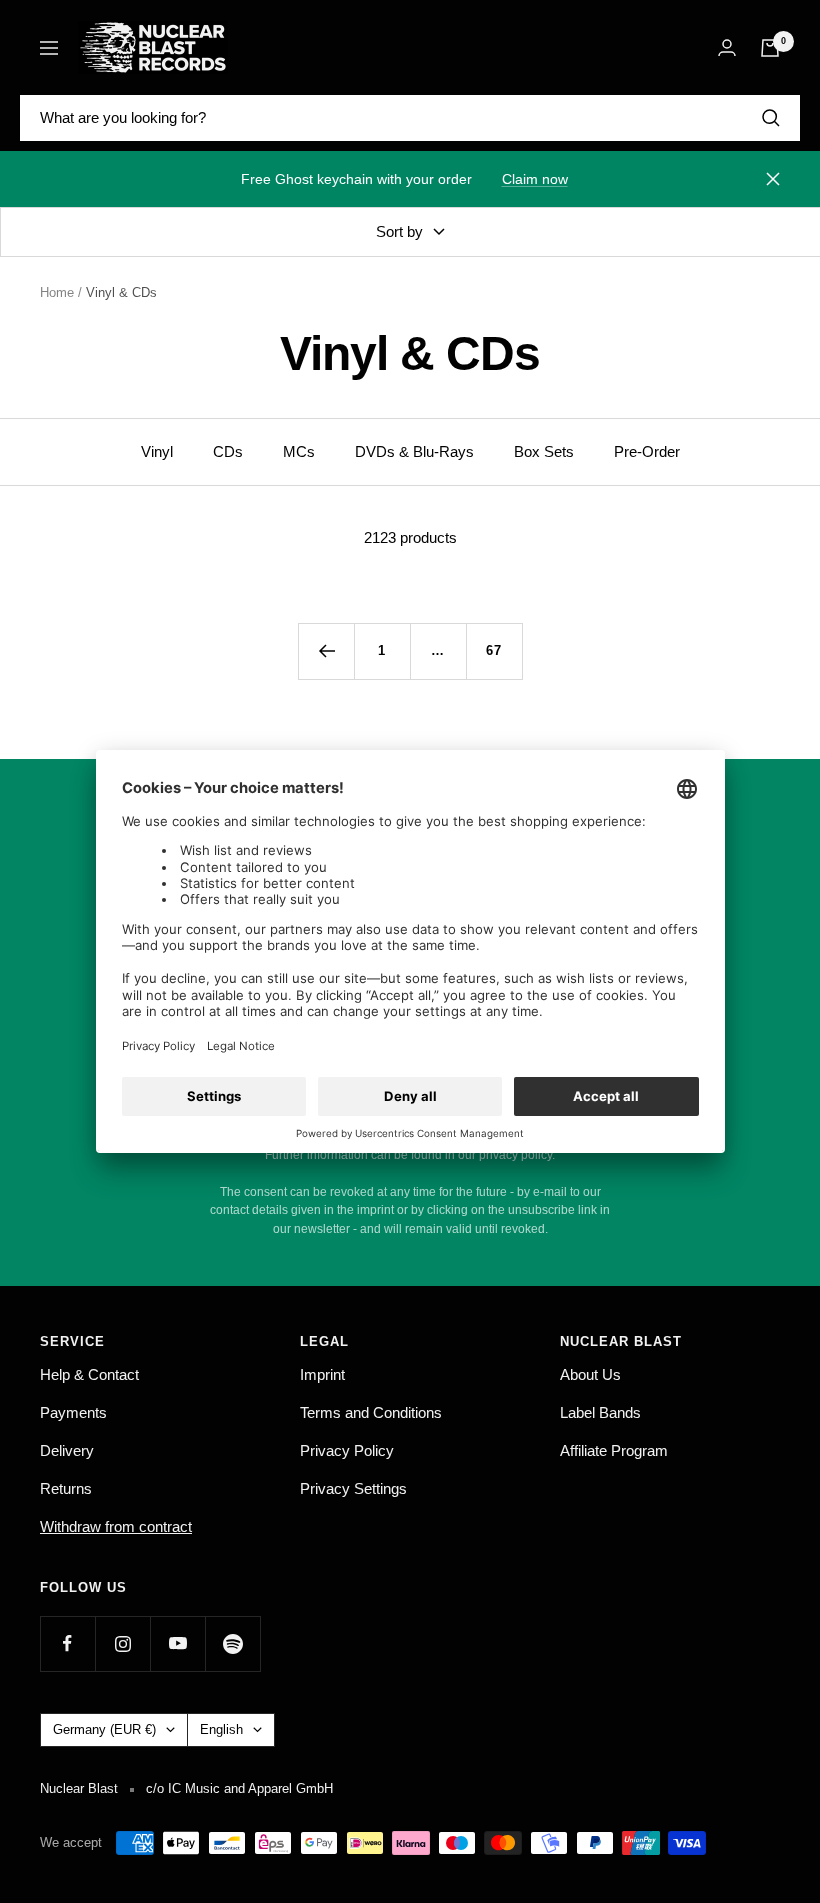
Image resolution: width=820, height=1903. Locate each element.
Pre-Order (647, 451)
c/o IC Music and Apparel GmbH (239, 1788)
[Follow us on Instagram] (122, 1643)
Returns (66, 1488)
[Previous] (326, 651)
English (221, 1729)
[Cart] (770, 48)
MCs (299, 451)
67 (494, 650)
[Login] (727, 47)
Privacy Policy (347, 1450)
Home (57, 292)
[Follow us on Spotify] (232, 1643)
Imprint (322, 1374)
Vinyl (157, 451)
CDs (228, 451)
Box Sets (544, 451)
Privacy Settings (353, 1488)
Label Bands (600, 1412)
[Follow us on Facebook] (67, 1643)
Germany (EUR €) (104, 1729)
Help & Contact (89, 1374)
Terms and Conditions (371, 1412)
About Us (590, 1374)
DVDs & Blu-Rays (414, 451)
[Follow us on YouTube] (177, 1643)
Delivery (67, 1450)
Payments (73, 1412)
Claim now (535, 179)
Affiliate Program (614, 1450)
